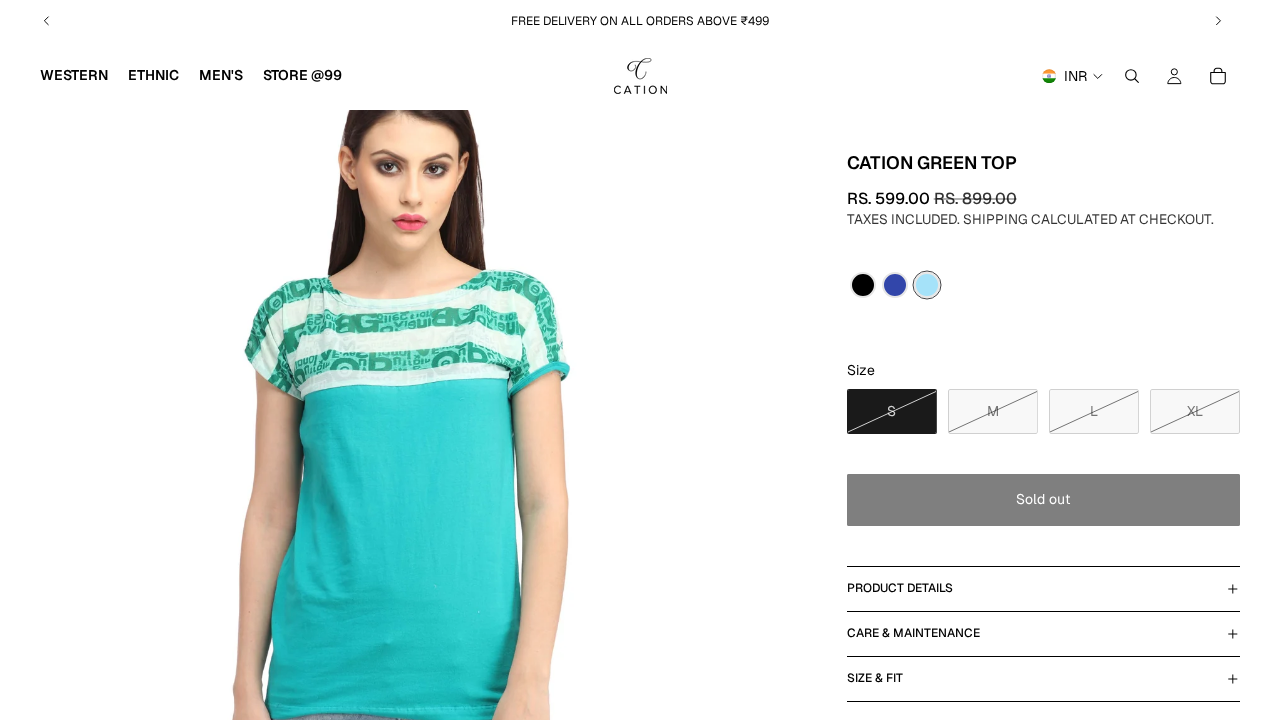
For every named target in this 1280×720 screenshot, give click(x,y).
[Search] (1132, 76)
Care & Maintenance (913, 633)
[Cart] (1218, 76)
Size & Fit (875, 678)
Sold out (1043, 499)
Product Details (900, 588)
